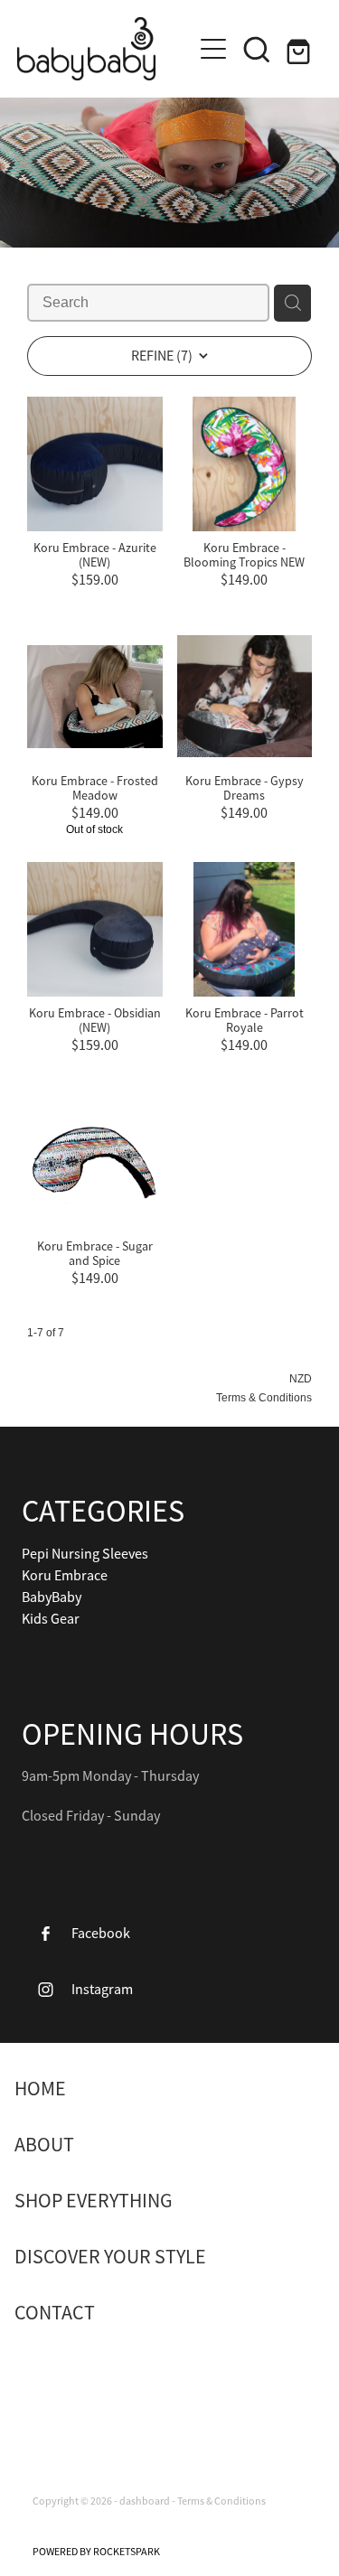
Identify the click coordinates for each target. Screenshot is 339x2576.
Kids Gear (51, 1619)
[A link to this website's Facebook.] (43, 2378)
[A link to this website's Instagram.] (86, 2378)
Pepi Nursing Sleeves (85, 1554)
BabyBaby (52, 1597)
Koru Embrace (65, 1576)
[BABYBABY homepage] (105, 49)
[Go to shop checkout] (300, 49)
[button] (257, 49)
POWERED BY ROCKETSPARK (96, 2552)
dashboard (145, 2501)
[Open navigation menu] (213, 49)
